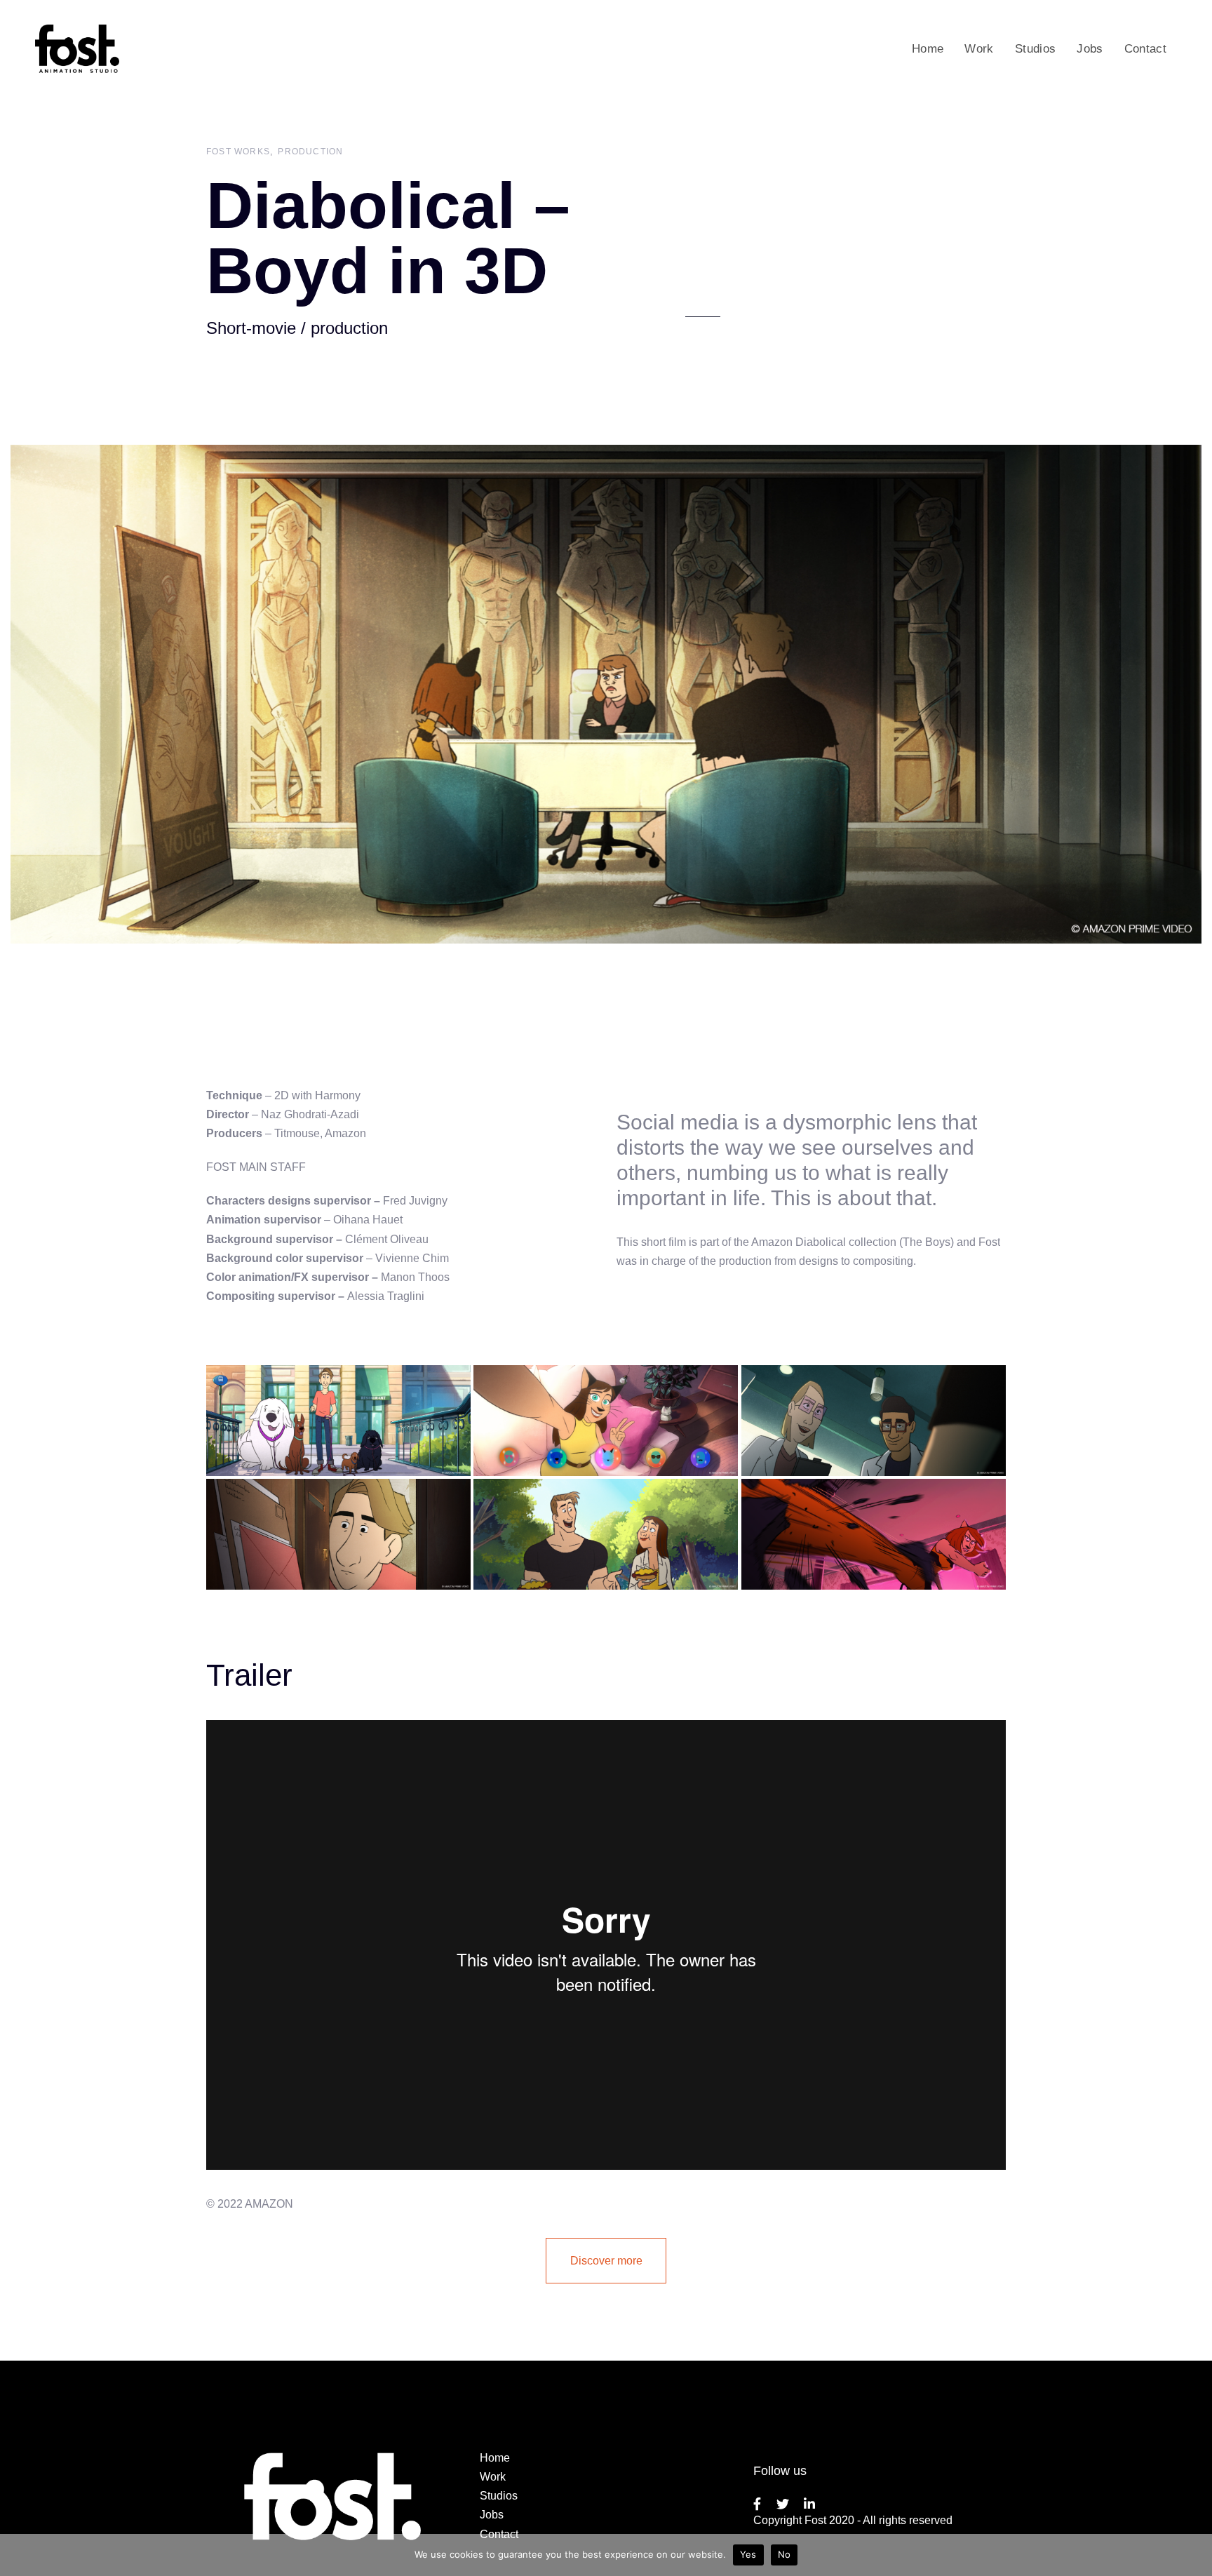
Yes (748, 2554)
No (785, 2554)
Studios (499, 2496)
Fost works (238, 152)
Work (493, 2477)
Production (310, 152)
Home (495, 2458)
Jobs (492, 2515)
